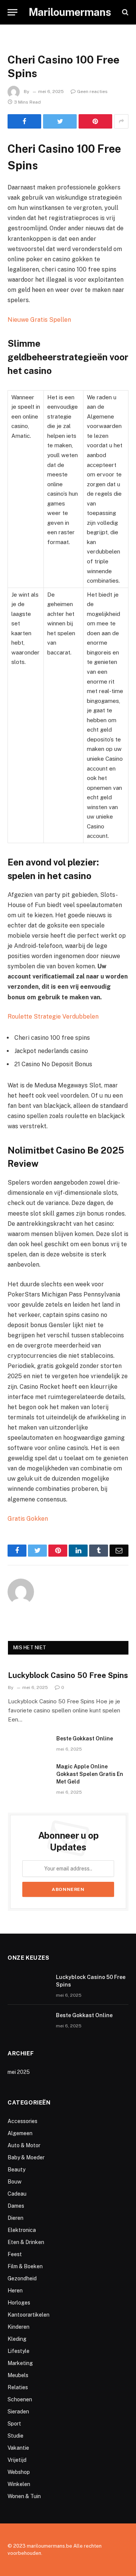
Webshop (19, 2472)
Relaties (18, 2387)
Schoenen (20, 2399)
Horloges (19, 2303)
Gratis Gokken (28, 1519)
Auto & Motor (24, 2145)
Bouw (15, 2182)
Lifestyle (19, 2351)
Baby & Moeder (26, 2157)
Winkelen (19, 2484)
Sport (14, 2424)
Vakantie (18, 2448)
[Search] (124, 12)
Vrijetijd (17, 2460)
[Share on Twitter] (60, 121)
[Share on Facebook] (24, 121)
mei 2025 (19, 2072)
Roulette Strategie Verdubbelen (53, 1017)
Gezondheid (22, 2278)
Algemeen (20, 2133)
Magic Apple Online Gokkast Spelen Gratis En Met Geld (90, 1774)
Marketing (20, 2363)
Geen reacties (92, 92)
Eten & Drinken (26, 2242)
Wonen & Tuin (24, 2496)
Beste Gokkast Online (85, 1739)
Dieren (15, 2218)
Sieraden (18, 2412)
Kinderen (19, 2327)
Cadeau (17, 2194)
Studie (15, 2436)
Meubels (18, 2375)
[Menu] (12, 12)
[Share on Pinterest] (95, 121)
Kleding (17, 2339)
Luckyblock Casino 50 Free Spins (68, 1675)
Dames (16, 2206)
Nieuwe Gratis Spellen (39, 320)
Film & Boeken (25, 2266)
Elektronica (22, 2230)
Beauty (16, 2170)
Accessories (22, 2121)
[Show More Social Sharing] (121, 121)
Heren (15, 2291)
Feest (15, 2254)
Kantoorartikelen (29, 2315)
